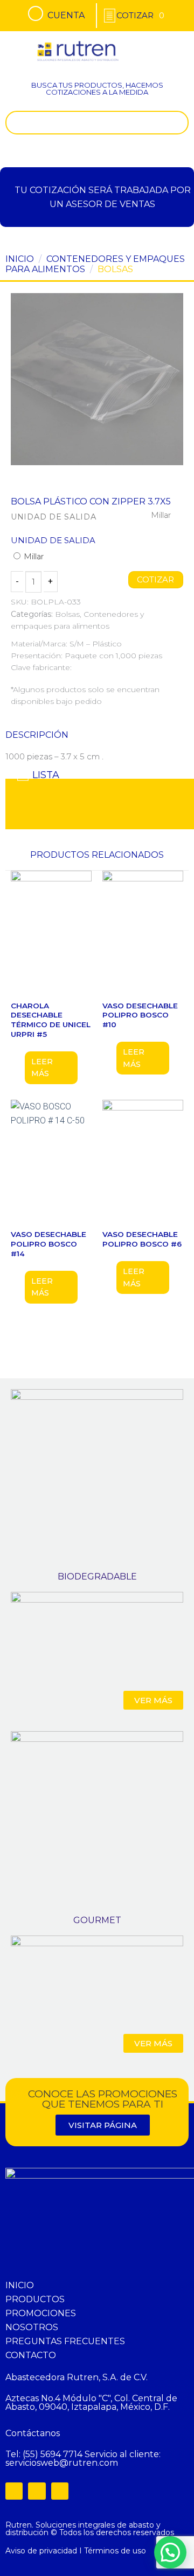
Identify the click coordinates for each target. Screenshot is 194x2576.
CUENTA (66, 15)
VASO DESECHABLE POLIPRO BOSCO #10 (140, 1015)
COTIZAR (156, 580)
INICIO (20, 2285)
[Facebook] (14, 2491)
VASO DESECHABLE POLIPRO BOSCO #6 (142, 1239)
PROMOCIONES (41, 2313)
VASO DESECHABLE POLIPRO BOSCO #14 (48, 1244)
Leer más (42, 1068)
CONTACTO (31, 2355)
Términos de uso (115, 2551)
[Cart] (140, 15)
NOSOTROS (32, 2327)
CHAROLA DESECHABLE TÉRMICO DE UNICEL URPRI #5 (51, 1020)
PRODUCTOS (35, 2299)
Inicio (20, 259)
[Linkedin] (60, 2491)
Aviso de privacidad (41, 2551)
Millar (33, 557)
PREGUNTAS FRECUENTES (65, 2341)
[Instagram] (37, 2491)
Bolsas (115, 269)
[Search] (178, 123)
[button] (175, 45)
